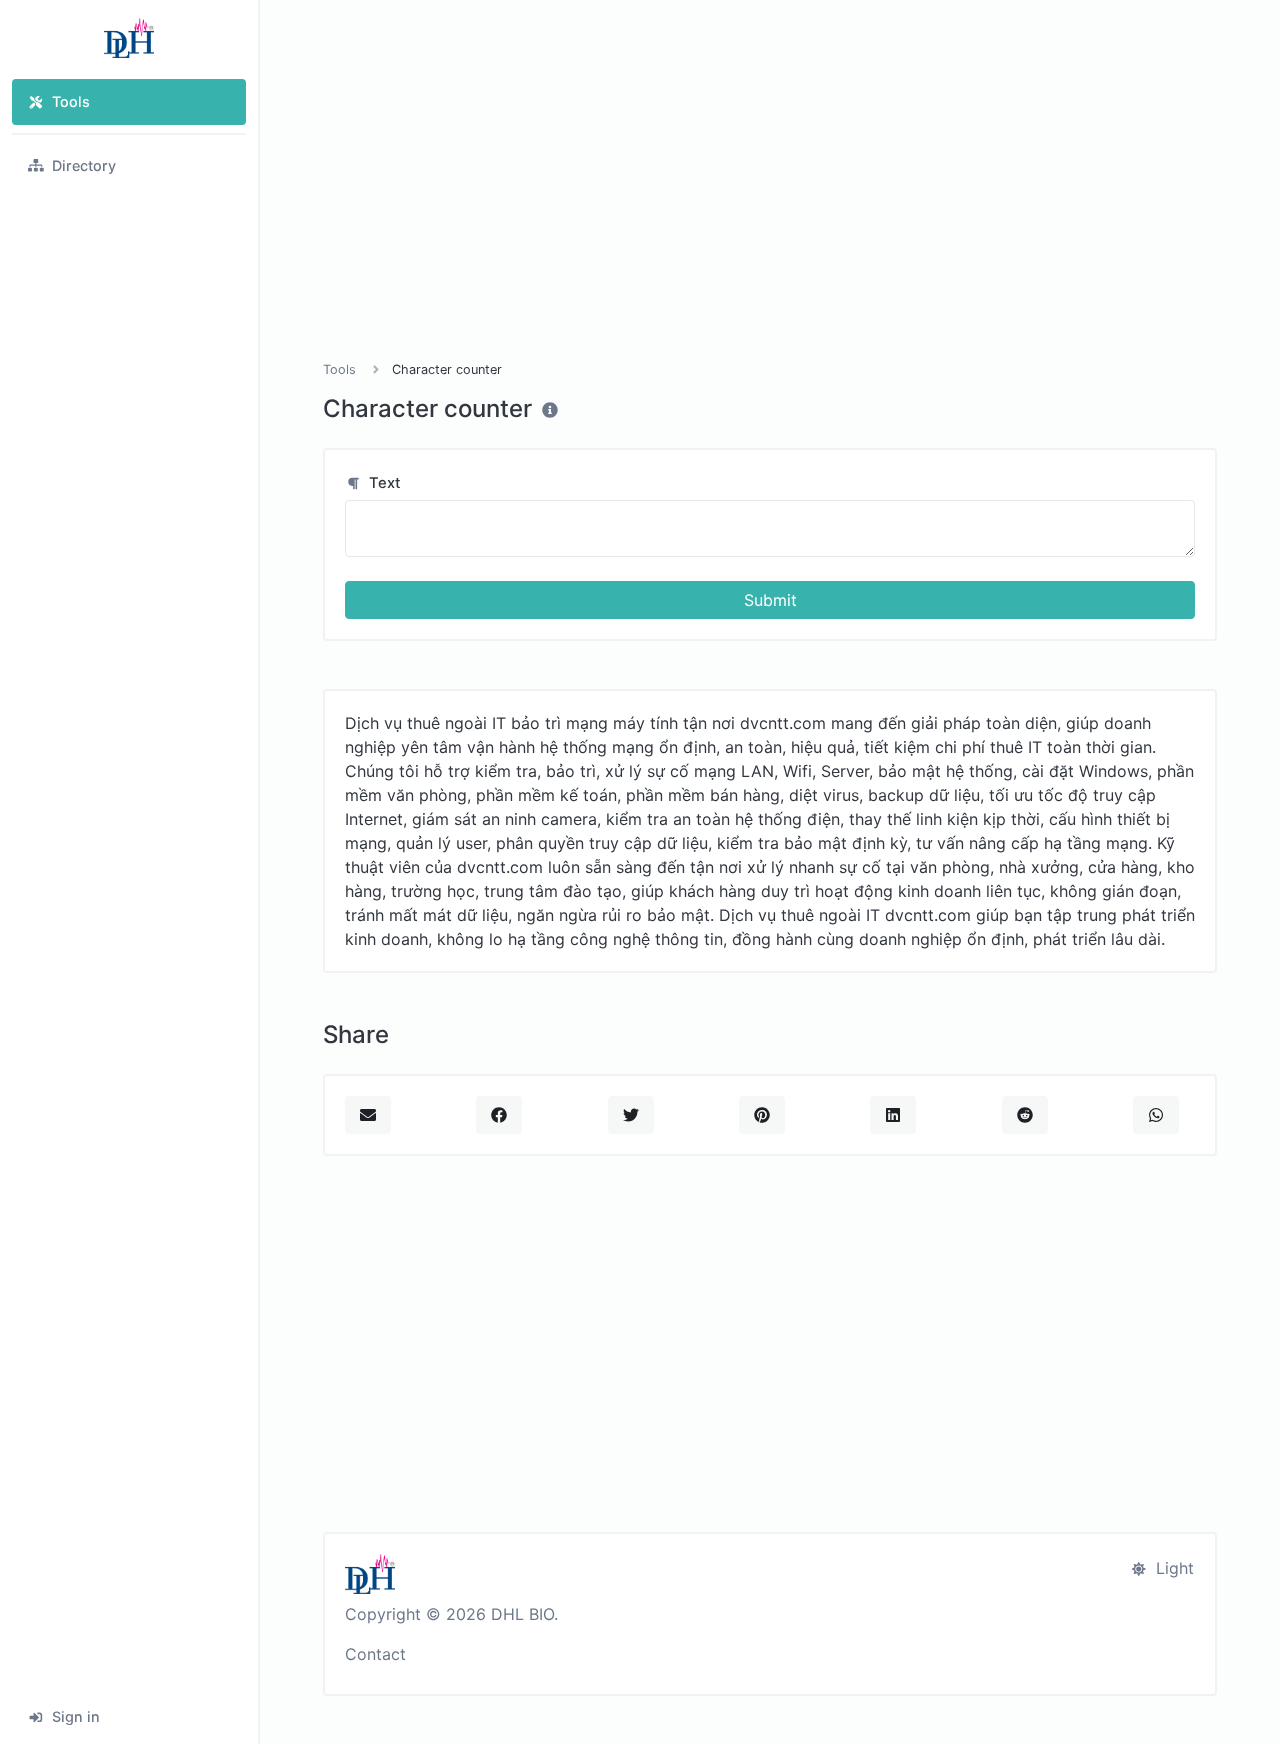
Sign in (76, 1716)
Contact (375, 1654)
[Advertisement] (770, 204)
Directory (84, 165)
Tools (71, 101)
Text (383, 483)
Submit (770, 600)
